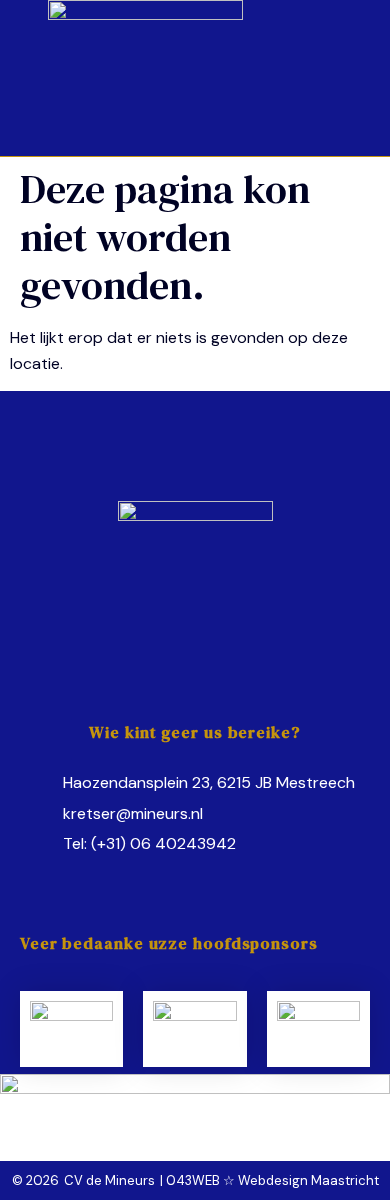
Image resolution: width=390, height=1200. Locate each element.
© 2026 (35, 1180)
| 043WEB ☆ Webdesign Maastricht (269, 1180)
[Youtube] (233, 879)
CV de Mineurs (109, 1180)
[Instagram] (195, 879)
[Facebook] (157, 879)
